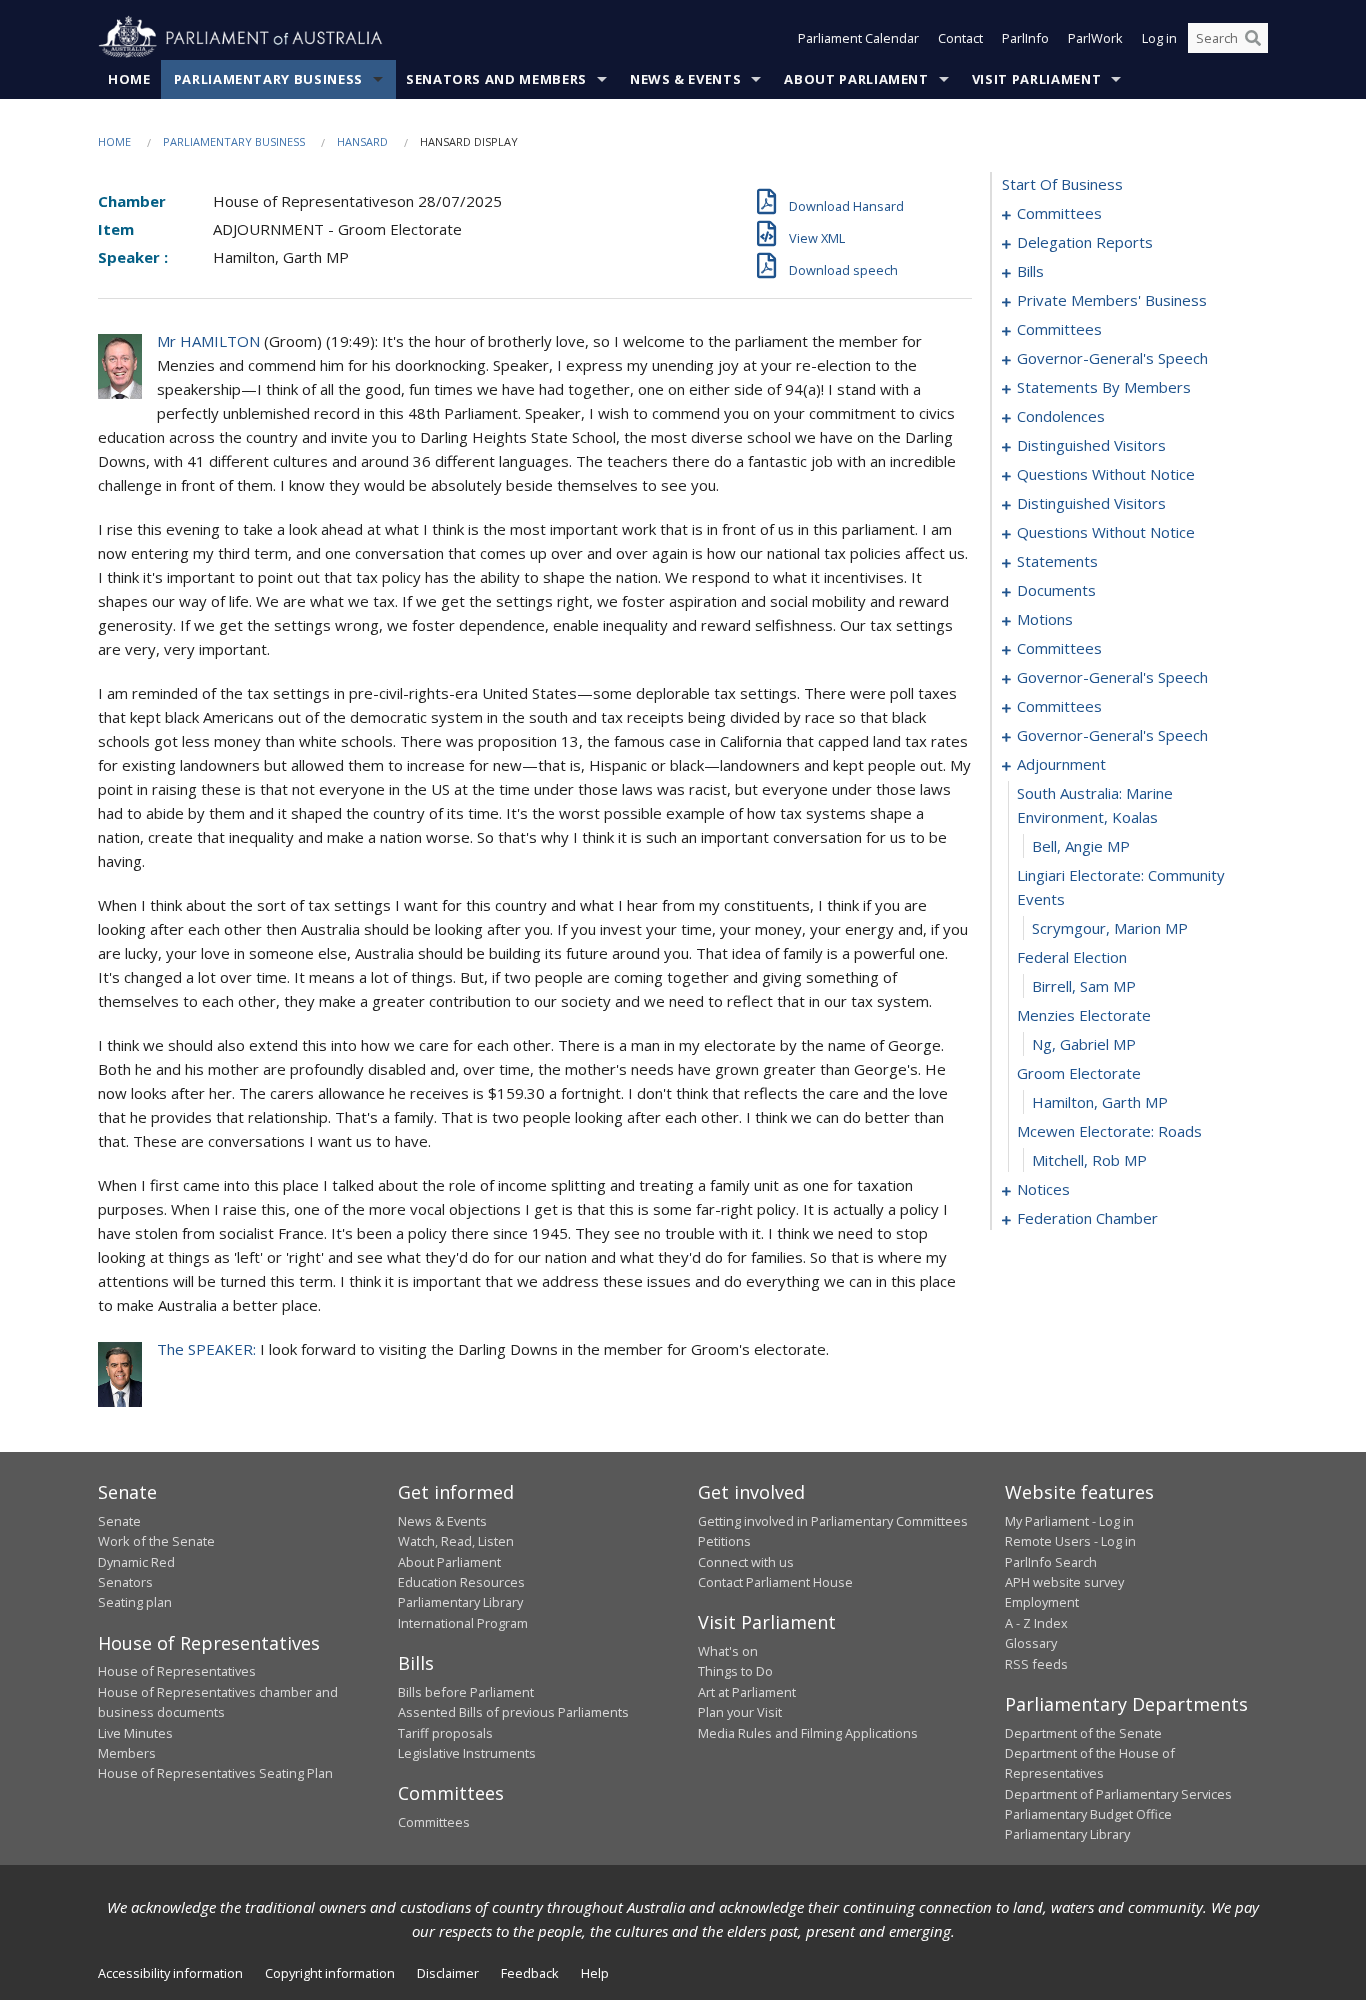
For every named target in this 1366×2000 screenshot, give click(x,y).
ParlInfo (1025, 38)
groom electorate (1079, 1073)
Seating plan (135, 1602)
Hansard (362, 141)
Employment (1042, 1602)
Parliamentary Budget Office (1088, 1814)
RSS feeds (1036, 1664)
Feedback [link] (530, 1973)
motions (1045, 619)
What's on (728, 1651)
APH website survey (1064, 1582)
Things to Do (735, 1671)
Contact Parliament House (775, 1582)
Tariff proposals (445, 1733)
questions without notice (1106, 474)
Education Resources (461, 1582)
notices (1043, 1189)
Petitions (724, 1541)
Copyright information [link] (330, 1973)
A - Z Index (1036, 1623)
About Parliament (856, 79)
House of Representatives (177, 1671)
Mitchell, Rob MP (1089, 1160)
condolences (1061, 416)
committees (1059, 213)
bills (1030, 271)
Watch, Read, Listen (456, 1541)
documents (1056, 590)
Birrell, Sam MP (1084, 986)
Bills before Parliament (466, 1692)
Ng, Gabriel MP (1084, 1044)
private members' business (1112, 300)
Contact (960, 38)
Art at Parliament (747, 1692)
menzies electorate (1084, 1015)
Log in (1159, 38)
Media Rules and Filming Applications (808, 1733)
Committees (434, 1822)
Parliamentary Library (460, 1602)
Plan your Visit (740, 1712)
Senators (125, 1582)
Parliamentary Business (268, 79)
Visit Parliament (1036, 79)
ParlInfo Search (1051, 1562)
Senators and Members (496, 79)
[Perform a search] (1253, 38)
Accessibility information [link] (170, 1973)
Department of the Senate (1083, 1733)
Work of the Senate (156, 1541)
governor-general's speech (1112, 358)
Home (129, 79)
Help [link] (595, 1973)
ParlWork (1095, 38)
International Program (463, 1623)
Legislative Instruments (467, 1753)
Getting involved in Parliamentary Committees (833, 1521)
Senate (119, 1521)
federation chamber (1087, 1218)
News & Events (685, 79)
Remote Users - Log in (1070, 1541)
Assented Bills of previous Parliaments (513, 1712)
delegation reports (1085, 242)
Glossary (1031, 1643)
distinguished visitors (1091, 445)
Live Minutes (135, 1733)
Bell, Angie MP (1081, 846)
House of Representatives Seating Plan (215, 1773)
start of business (1062, 184)
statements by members (1104, 387)
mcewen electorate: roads (1109, 1131)
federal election (1072, 957)
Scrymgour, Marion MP (1110, 928)
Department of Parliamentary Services (1118, 1794)
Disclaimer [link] (448, 1973)
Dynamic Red (136, 1562)
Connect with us (746, 1562)
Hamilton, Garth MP (1100, 1102)
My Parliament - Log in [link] (1069, 1521)
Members (127, 1753)
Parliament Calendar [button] (858, 38)
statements (1057, 561)
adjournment (1061, 764)
